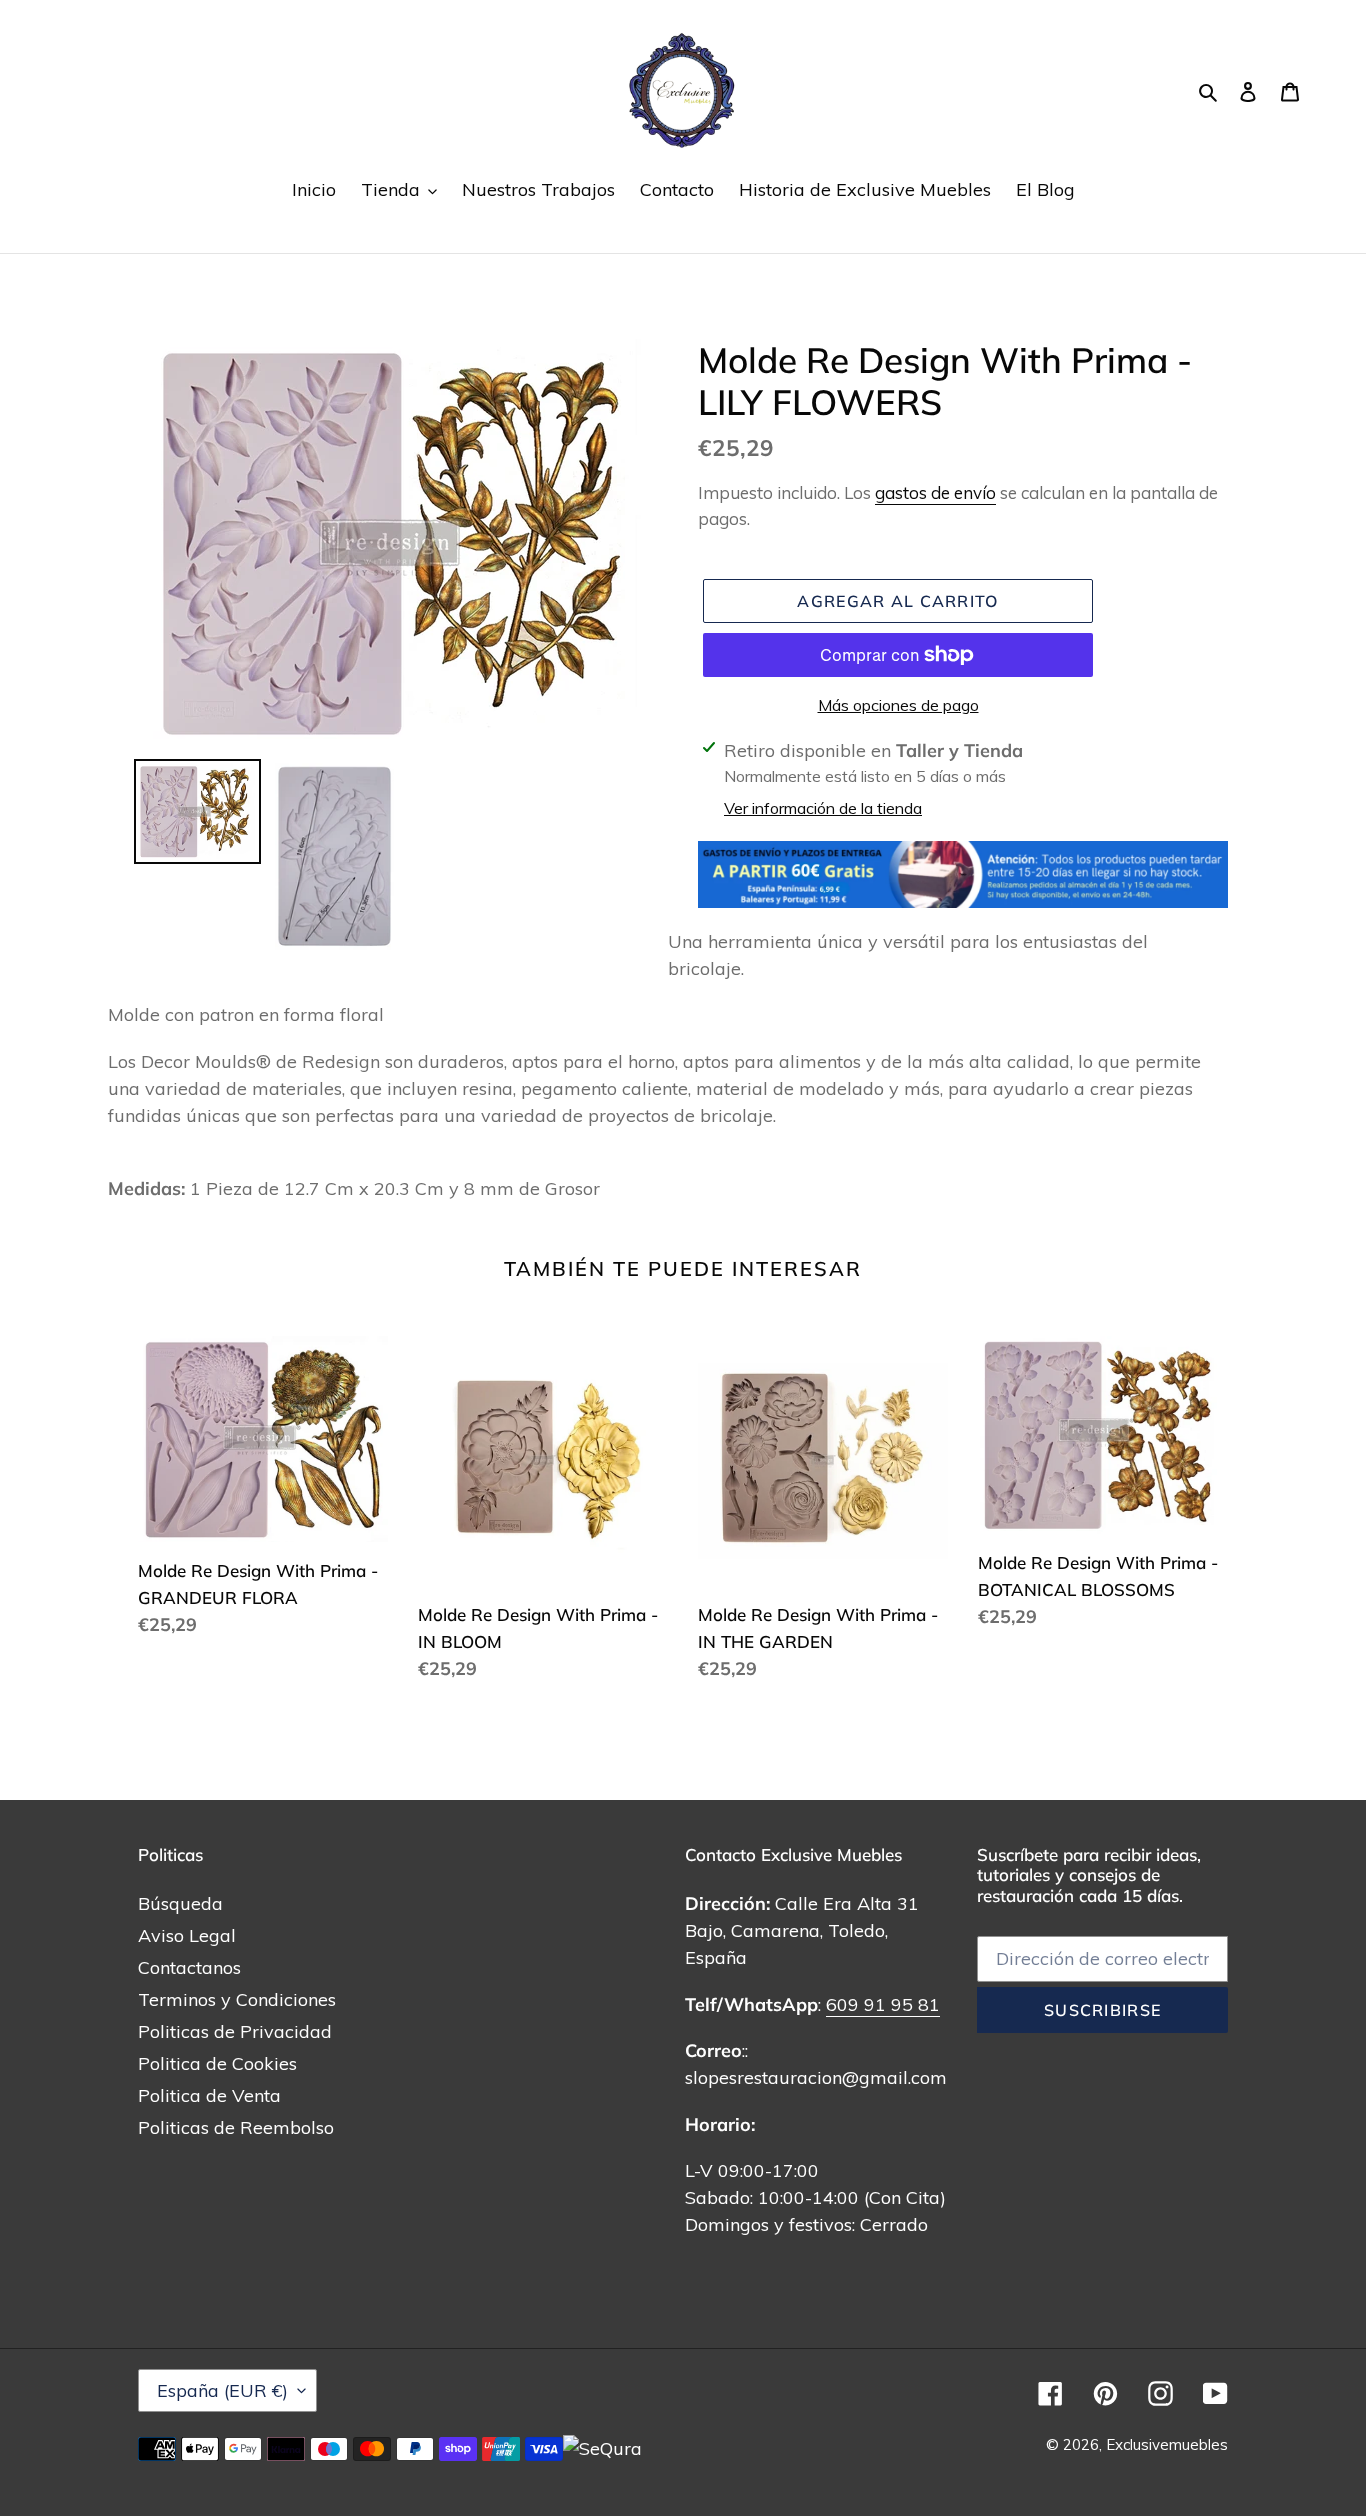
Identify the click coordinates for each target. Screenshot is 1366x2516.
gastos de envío (935, 492)
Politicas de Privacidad (235, 2031)
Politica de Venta (209, 2095)
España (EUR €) (222, 2390)
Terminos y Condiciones (237, 1999)
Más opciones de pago (898, 705)
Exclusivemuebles (1167, 2444)
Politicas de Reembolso (236, 2127)
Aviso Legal (187, 1935)
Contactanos (189, 1967)
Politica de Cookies (217, 2063)
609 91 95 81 (883, 2004)
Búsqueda (180, 1903)
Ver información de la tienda (823, 808)
